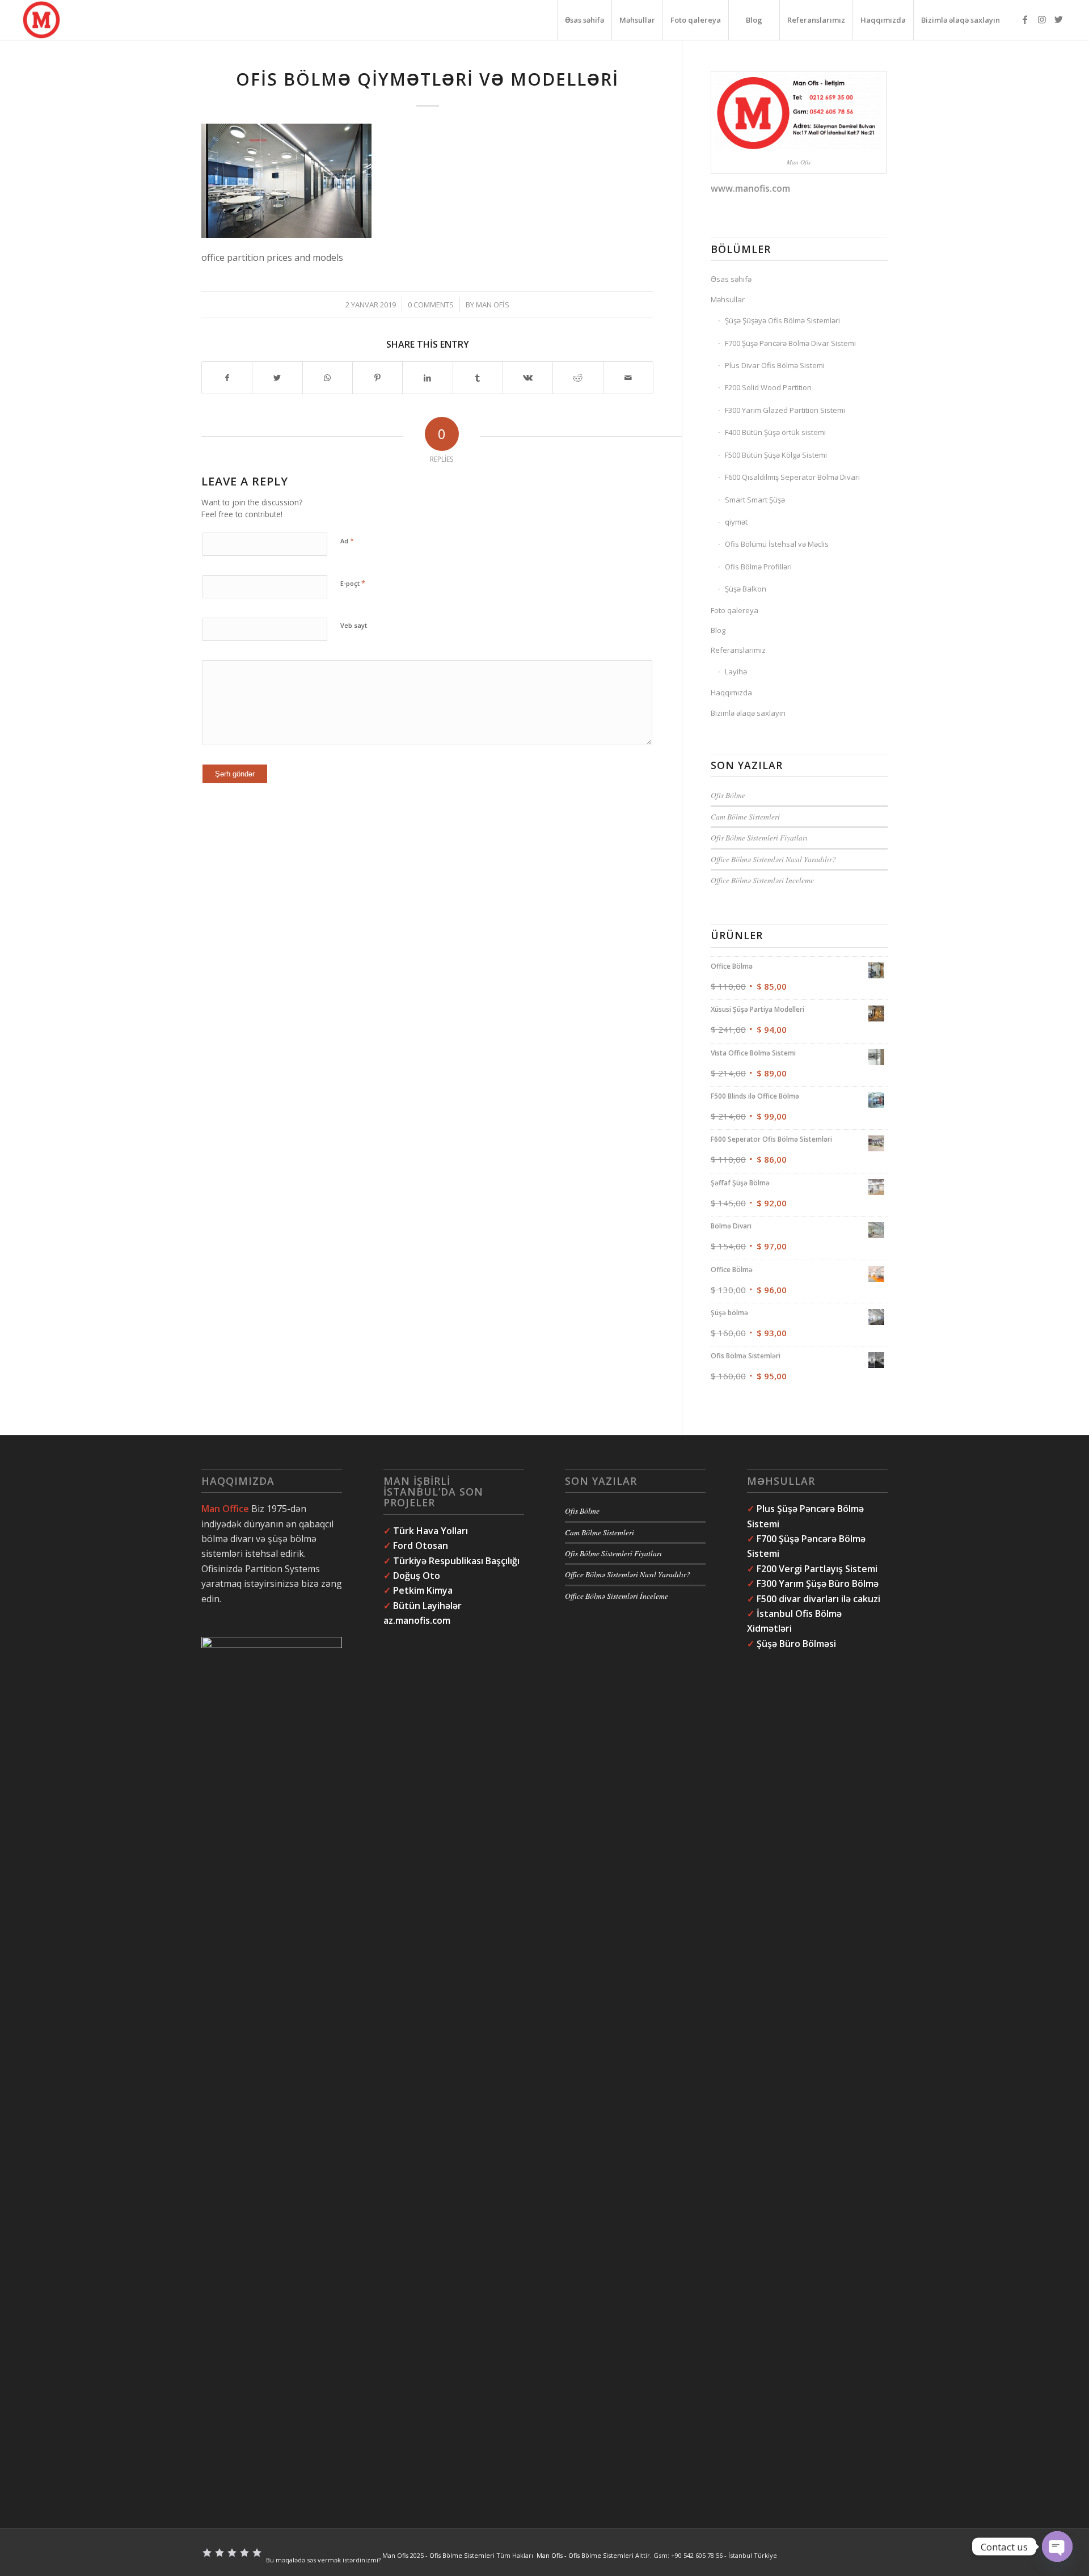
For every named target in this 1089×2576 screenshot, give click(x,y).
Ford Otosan (421, 1545)
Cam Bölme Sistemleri (745, 816)
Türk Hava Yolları (430, 1531)
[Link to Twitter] (1059, 19)
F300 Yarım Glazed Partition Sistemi (785, 410)
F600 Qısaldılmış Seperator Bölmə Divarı (792, 477)
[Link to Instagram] (1042, 19)
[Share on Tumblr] (478, 378)
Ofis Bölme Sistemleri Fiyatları (759, 837)
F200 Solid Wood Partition (768, 387)
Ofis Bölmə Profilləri (758, 567)
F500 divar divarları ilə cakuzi (818, 1599)
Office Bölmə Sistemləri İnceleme (762, 880)
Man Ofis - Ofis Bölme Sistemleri (585, 2556)
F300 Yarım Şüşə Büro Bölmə (818, 1583)
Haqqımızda (731, 692)
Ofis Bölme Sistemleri (462, 2556)
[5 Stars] (257, 2553)
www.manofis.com (750, 188)
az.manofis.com (417, 1620)
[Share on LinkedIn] (427, 378)
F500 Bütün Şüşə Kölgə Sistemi (776, 455)
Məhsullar (728, 299)
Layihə (736, 672)
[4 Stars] (244, 2553)
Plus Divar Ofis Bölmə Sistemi (775, 365)
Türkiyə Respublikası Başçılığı (456, 1561)
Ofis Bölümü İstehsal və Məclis (777, 544)
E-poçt (353, 583)
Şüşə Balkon (746, 589)
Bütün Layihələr (427, 1606)
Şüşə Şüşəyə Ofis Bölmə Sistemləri (782, 320)
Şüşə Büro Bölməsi (796, 1644)
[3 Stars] (232, 2553)
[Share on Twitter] (277, 378)
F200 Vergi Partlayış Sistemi (817, 1569)
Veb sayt (354, 625)
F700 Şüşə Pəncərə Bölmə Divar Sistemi (790, 343)
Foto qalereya (735, 610)
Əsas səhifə (731, 279)
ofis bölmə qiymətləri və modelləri (427, 79)
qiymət (736, 522)
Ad (347, 540)
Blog (718, 630)
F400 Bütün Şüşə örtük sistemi (775, 432)
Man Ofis (493, 305)
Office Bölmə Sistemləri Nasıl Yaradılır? (773, 859)
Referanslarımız (738, 650)
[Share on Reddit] (578, 378)
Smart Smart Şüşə (755, 500)
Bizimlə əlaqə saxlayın (748, 713)
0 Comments (431, 305)
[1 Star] (207, 2553)
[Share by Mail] (628, 378)
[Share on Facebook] (227, 378)
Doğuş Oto (418, 1576)
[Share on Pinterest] (377, 378)
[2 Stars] (220, 2553)
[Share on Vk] (528, 378)
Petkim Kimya (423, 1590)
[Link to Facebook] (1025, 19)
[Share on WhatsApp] (328, 378)
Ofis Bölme (728, 795)
